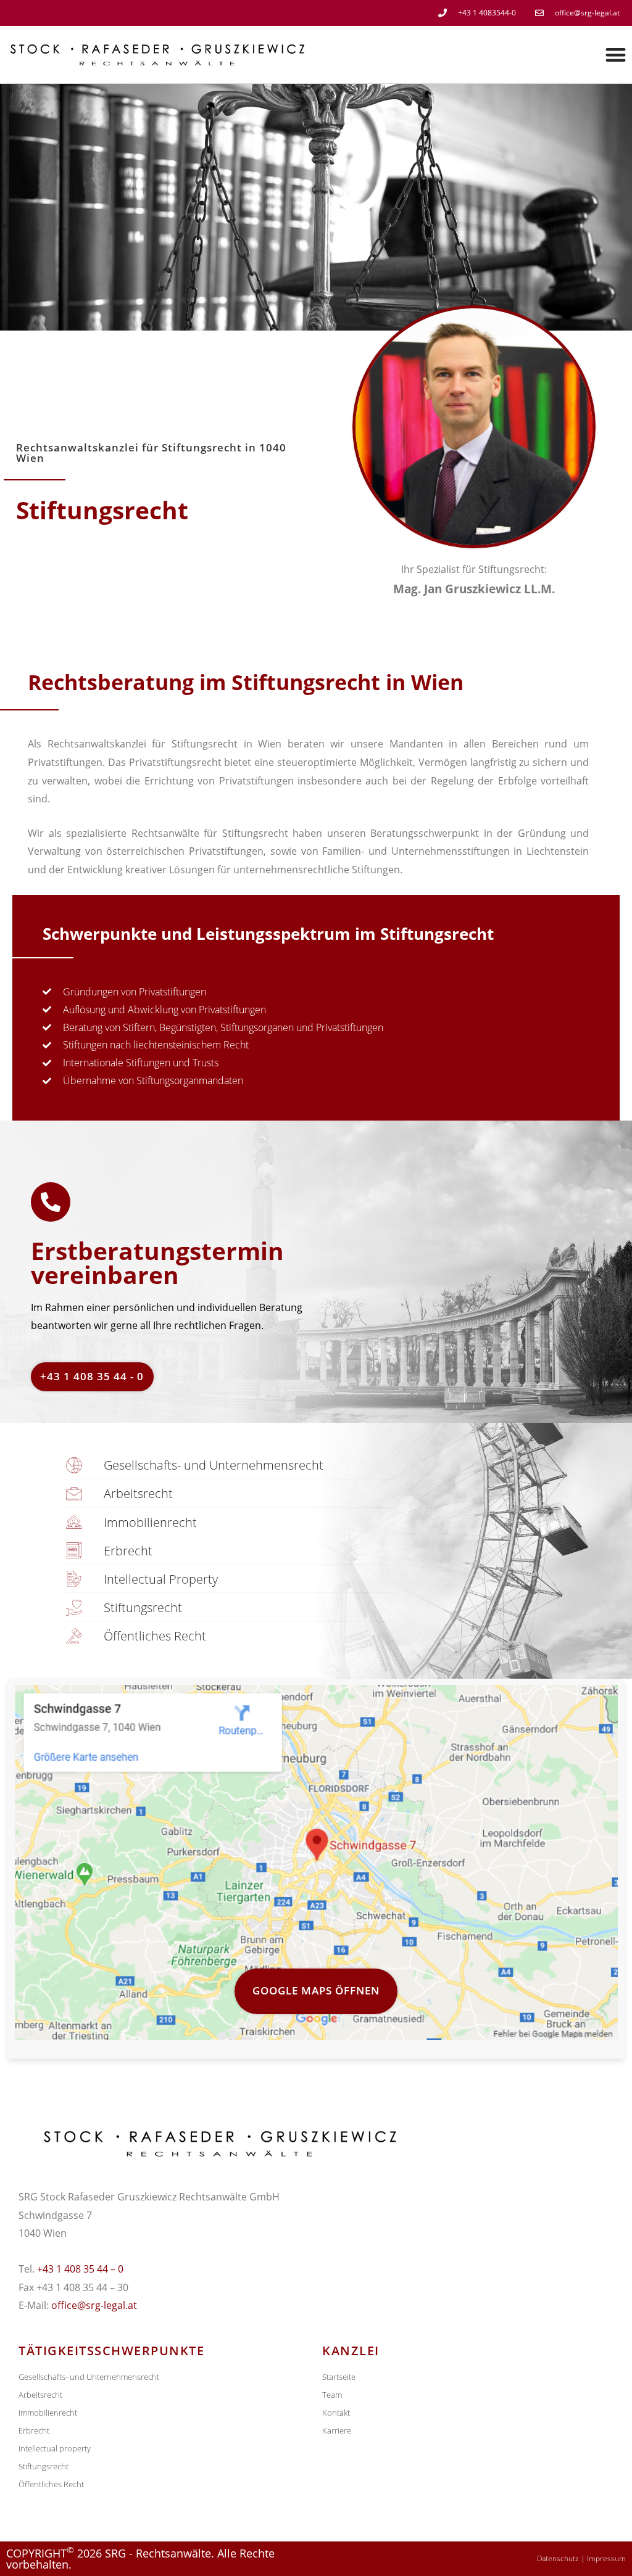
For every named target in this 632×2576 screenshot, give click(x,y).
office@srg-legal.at (94, 2305)
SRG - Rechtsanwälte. (160, 2553)
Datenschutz (558, 2558)
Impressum (606, 2558)
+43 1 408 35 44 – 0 (80, 2269)
